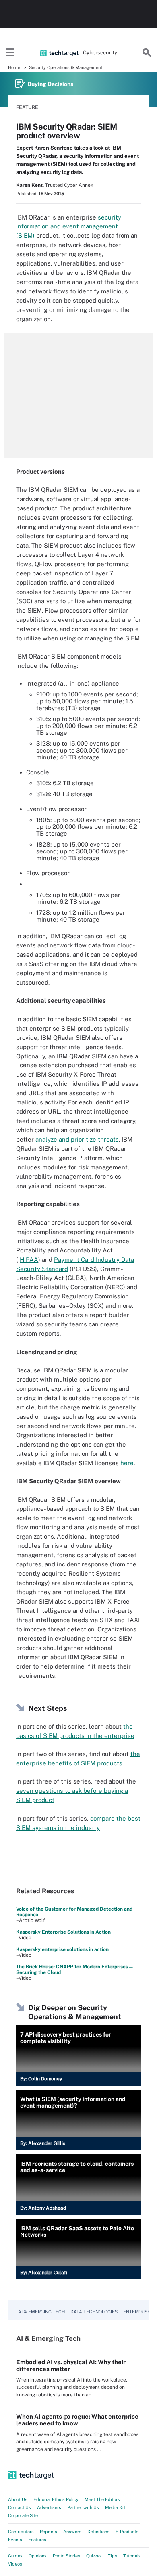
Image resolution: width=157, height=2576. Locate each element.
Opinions (38, 2556)
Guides (15, 2556)
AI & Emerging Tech (41, 2312)
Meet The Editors (102, 2499)
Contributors (21, 2532)
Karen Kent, (30, 185)
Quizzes (94, 2556)
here (127, 1463)
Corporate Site (23, 2515)
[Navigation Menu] (10, 53)
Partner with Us (83, 2507)
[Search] (147, 53)
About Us (18, 2499)
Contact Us (20, 2507)
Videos (15, 2564)
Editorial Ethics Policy (56, 2499)
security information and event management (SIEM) (69, 227)
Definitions (98, 2532)
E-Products (127, 2532)
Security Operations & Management (66, 67)
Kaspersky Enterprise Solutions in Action (63, 1932)
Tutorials (132, 2556)
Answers (72, 2532)
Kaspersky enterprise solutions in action (62, 1949)
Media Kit (115, 2507)
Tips (113, 2556)
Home (14, 67)
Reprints (49, 2532)
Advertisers (49, 2507)
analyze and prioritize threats (77, 1139)
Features (37, 2540)
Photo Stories (66, 2556)
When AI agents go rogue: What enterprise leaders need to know (77, 2420)
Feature (27, 107)
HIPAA (29, 1260)
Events (15, 2540)
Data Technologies (94, 2312)
